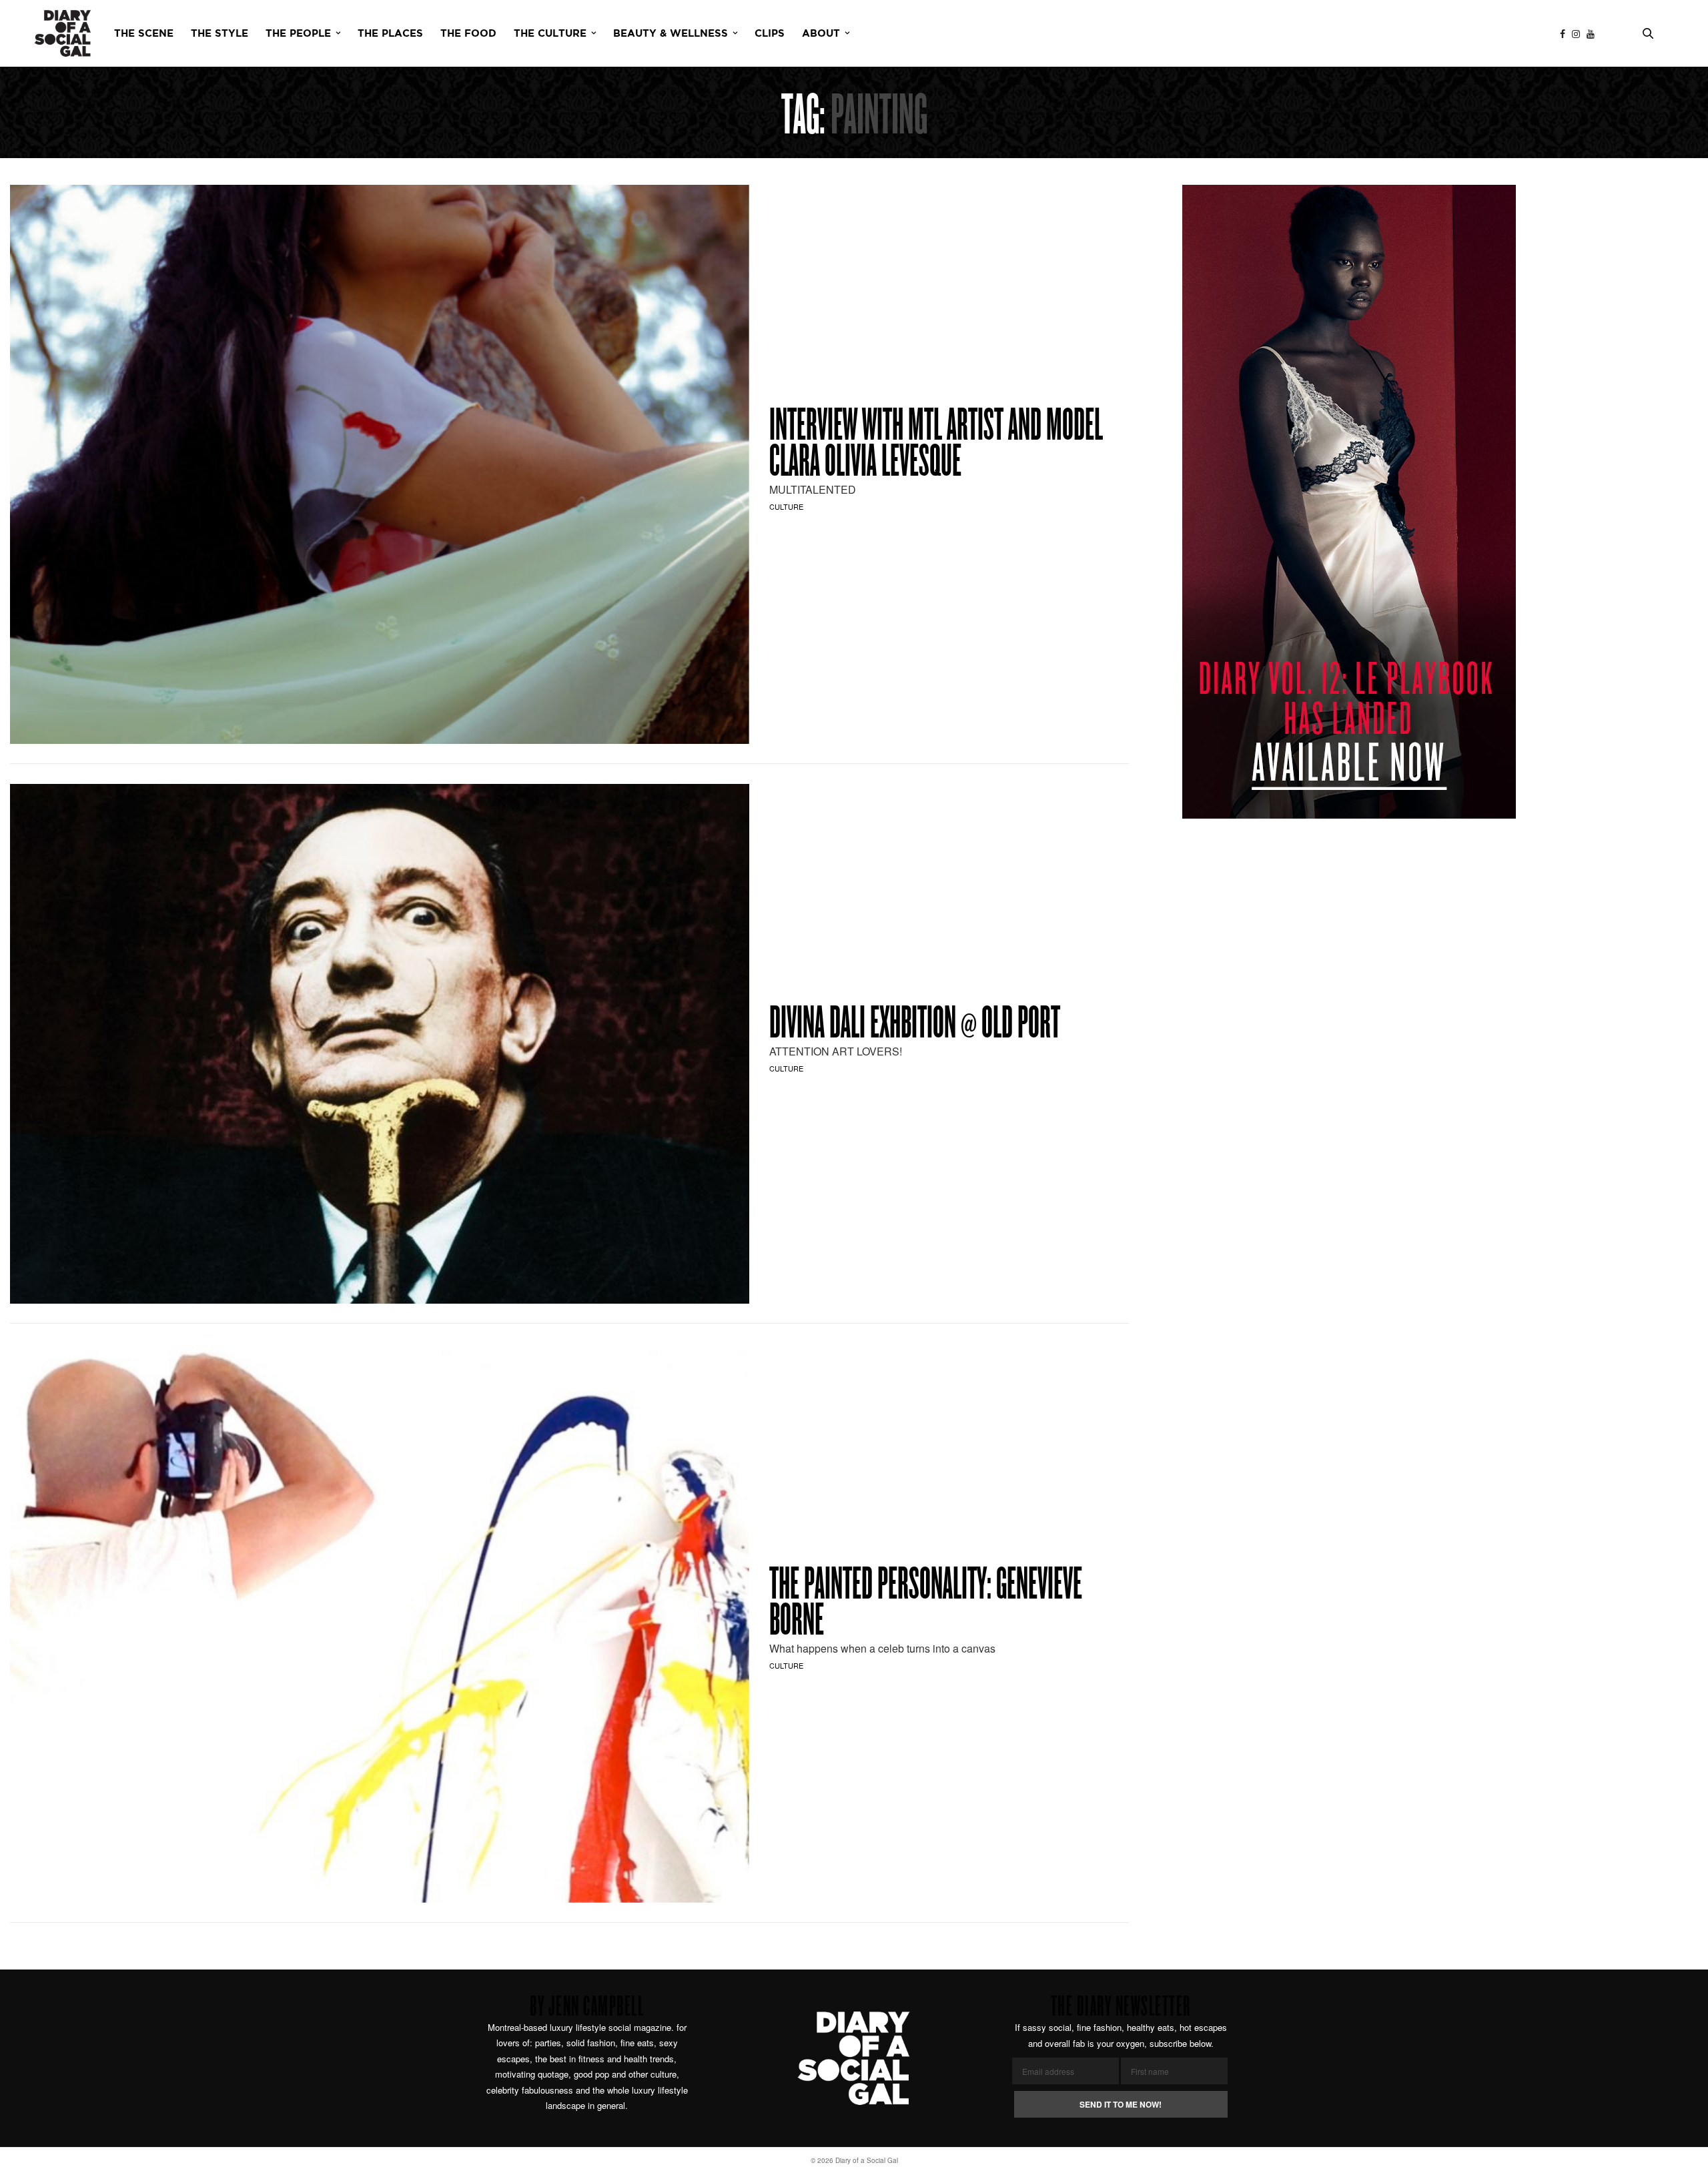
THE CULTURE (550, 34)
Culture (786, 506)
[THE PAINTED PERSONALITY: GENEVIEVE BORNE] (380, 1623)
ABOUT (821, 34)
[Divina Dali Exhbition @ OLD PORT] (380, 1043)
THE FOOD (468, 34)
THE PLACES (390, 34)
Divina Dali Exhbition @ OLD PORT (915, 1025)
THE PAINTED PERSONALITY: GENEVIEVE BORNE (926, 1605)
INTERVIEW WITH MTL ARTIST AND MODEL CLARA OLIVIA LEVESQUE (936, 446)
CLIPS (770, 34)
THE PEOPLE (298, 34)
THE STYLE (220, 34)
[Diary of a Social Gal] (63, 33)
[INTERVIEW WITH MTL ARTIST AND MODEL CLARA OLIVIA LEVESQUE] (380, 464)
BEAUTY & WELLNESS (671, 34)
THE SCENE (144, 34)
